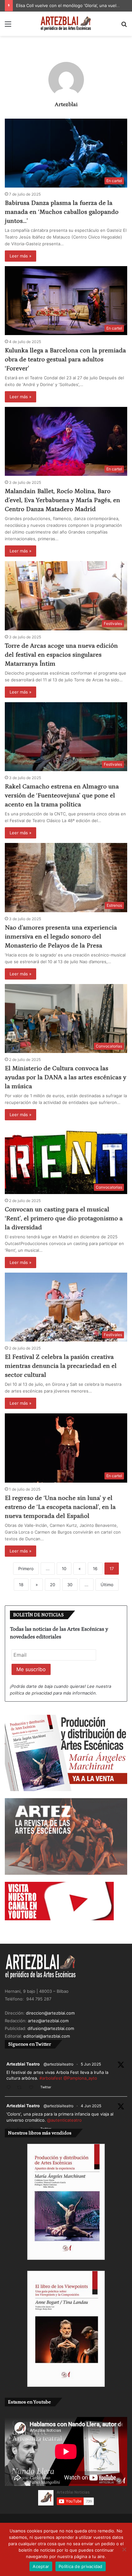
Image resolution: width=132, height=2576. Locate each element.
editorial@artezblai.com (47, 2036)
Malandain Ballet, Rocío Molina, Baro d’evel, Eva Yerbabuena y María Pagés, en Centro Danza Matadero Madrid (62, 500)
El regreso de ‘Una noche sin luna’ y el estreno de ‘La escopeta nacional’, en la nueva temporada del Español (60, 1507)
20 (53, 1585)
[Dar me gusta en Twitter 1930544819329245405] (33, 2088)
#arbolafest (51, 2078)
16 (95, 1569)
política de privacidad (31, 1693)
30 (70, 1585)
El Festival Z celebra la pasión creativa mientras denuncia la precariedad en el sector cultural (61, 1366)
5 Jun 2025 (91, 2064)
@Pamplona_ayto (80, 2078)
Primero (26, 1569)
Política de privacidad (81, 2566)
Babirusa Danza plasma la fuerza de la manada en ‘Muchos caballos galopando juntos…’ (62, 212)
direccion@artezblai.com (50, 2013)
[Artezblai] (66, 24)
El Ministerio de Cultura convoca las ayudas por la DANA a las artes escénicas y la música (66, 1077)
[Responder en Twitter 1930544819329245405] (10, 2088)
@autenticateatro (64, 2120)
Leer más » (21, 256)
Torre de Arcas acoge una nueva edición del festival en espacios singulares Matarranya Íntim (61, 655)
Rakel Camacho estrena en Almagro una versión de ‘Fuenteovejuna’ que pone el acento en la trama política (62, 796)
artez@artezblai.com (48, 2021)
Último (107, 1585)
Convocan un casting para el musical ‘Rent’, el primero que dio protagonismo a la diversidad (64, 1218)
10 (64, 1569)
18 (21, 1585)
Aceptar (41, 2566)
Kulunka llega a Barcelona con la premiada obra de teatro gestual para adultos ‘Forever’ (65, 359)
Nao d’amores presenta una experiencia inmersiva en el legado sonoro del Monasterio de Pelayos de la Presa (61, 937)
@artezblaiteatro (58, 2064)
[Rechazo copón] (124, 2549)
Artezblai (66, 105)
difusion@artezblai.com (51, 2028)
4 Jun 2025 (91, 2106)
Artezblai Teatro (23, 2064)
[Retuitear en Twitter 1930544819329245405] (21, 2088)
